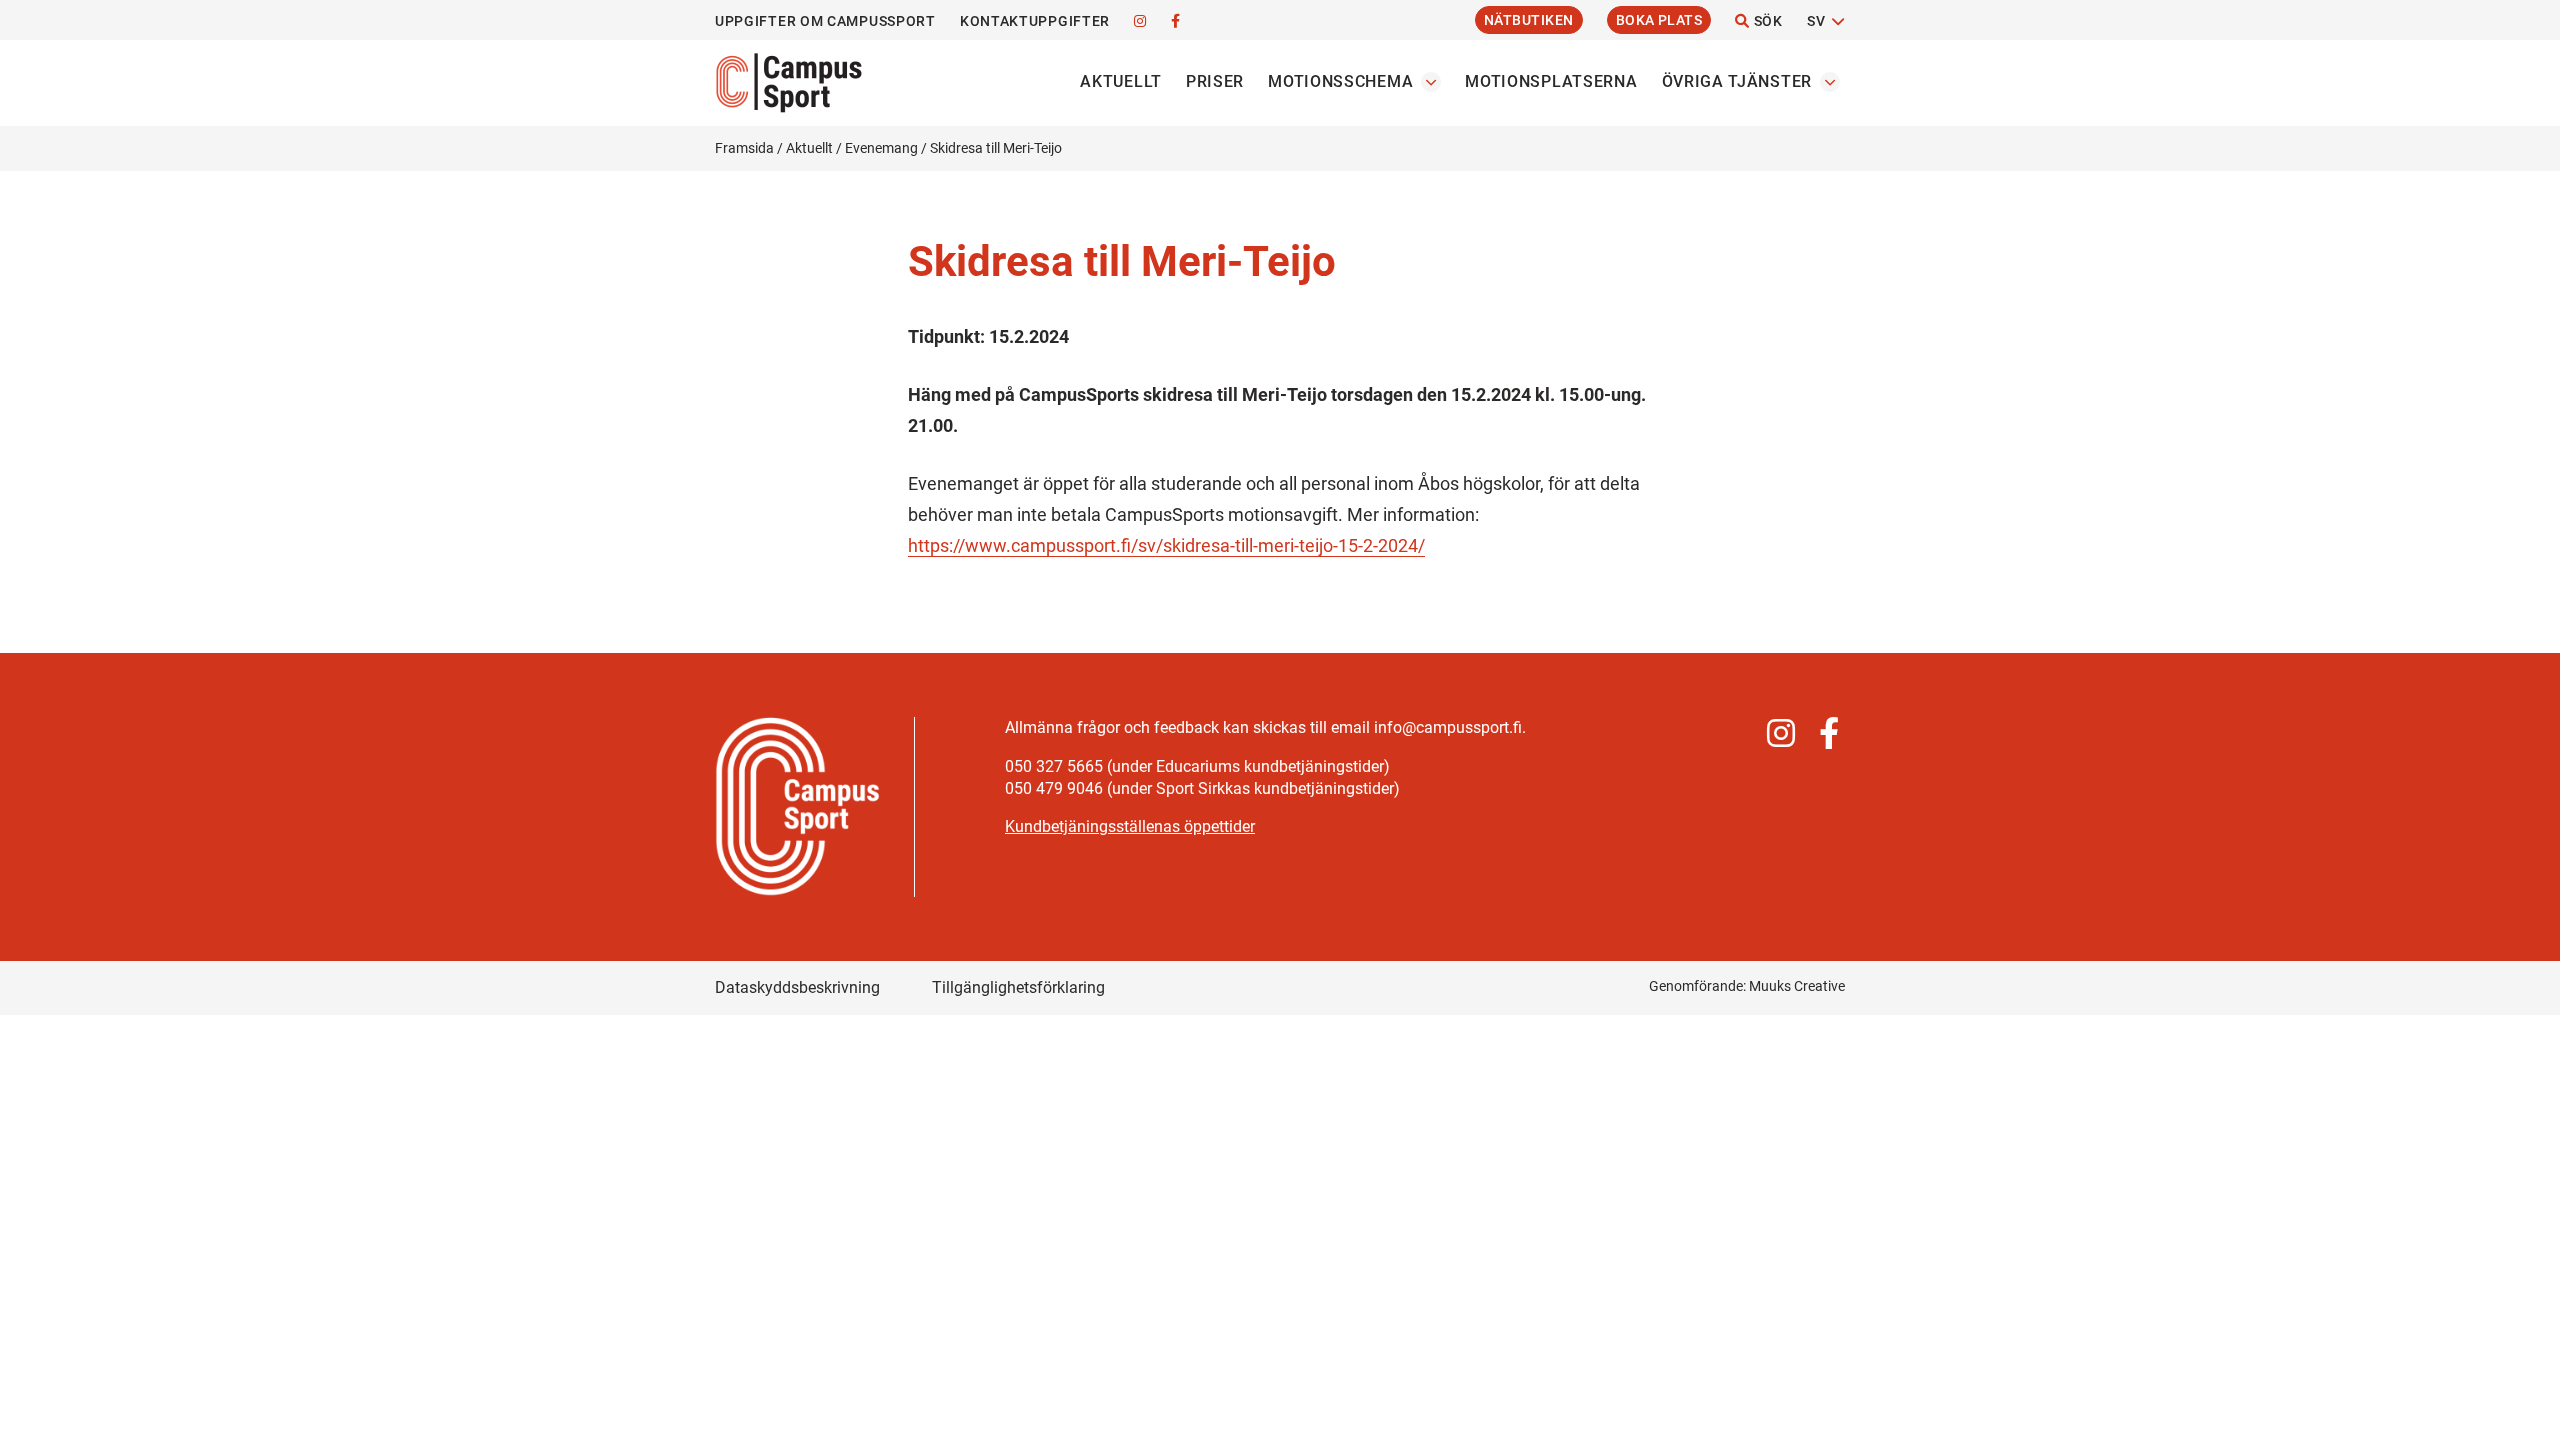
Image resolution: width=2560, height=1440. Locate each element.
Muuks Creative (1797, 986)
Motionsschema (1340, 81)
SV (1816, 21)
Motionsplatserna (1551, 81)
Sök (1766, 21)
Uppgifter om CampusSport (825, 21)
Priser (1215, 81)
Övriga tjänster (1737, 81)
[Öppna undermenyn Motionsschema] (1431, 82)
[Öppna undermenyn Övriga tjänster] (1830, 82)
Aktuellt (1121, 81)
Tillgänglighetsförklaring (1018, 987)
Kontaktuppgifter (1035, 21)
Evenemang (881, 148)
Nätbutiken (1529, 20)
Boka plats (1659, 20)
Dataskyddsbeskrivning (797, 987)
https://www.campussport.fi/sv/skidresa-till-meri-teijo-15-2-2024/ (1166, 545)
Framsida (744, 148)
